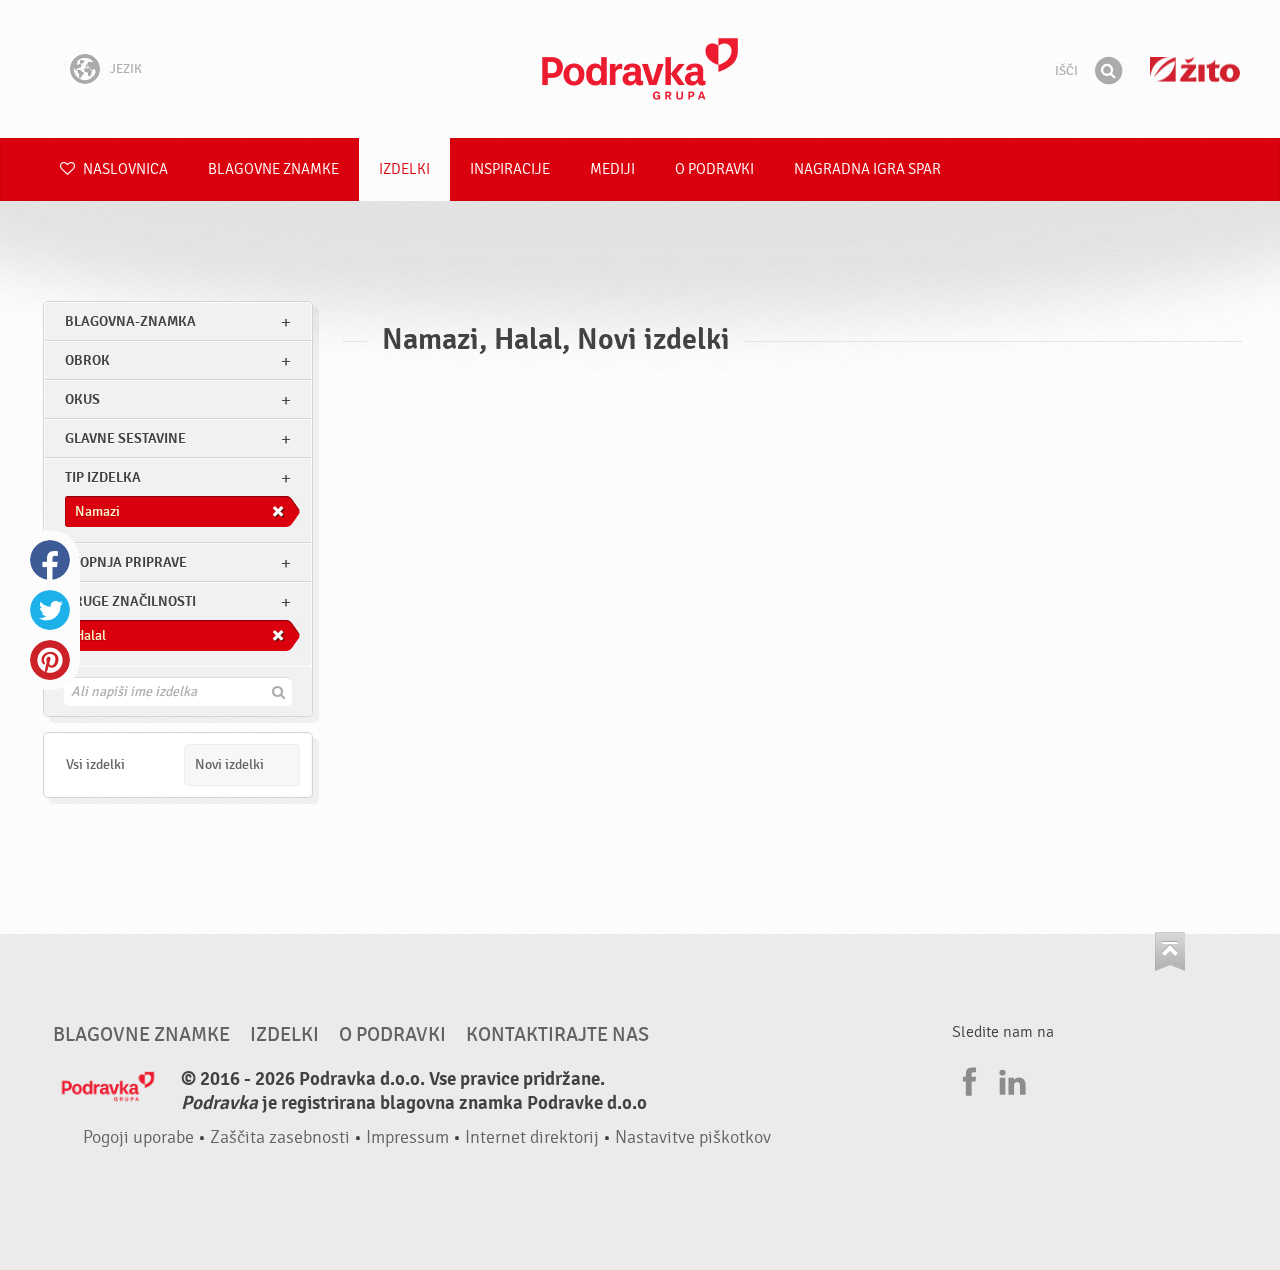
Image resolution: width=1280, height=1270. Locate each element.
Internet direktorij (532, 1137)
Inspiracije (510, 169)
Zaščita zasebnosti (280, 1137)
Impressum (407, 1137)
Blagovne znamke (273, 169)
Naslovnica (124, 169)
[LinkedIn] (1010, 1079)
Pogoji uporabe (138, 1137)
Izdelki (404, 169)
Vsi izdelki (95, 764)
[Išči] (1108, 71)
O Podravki (714, 169)
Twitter (50, 610)
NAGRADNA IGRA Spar (867, 169)
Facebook (50, 560)
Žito (1195, 69)
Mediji (612, 169)
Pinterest (50, 660)
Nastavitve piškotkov (693, 1137)
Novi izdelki (229, 764)
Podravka (640, 69)
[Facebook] (967, 1079)
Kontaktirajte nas (557, 1035)
